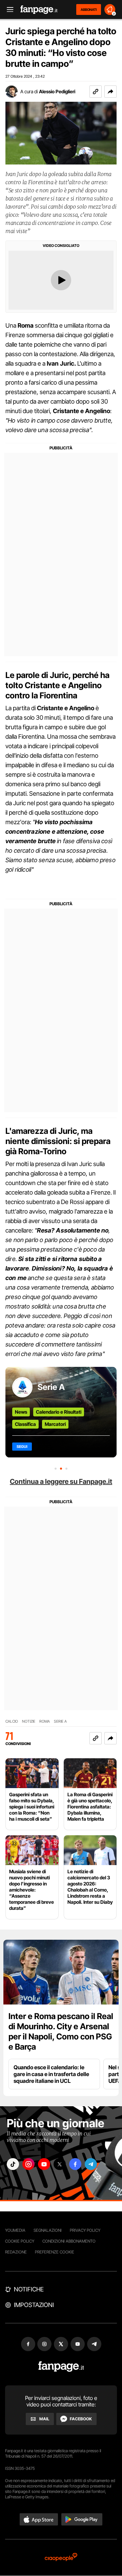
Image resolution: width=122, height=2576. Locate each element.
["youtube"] (44, 2164)
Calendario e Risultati (59, 1412)
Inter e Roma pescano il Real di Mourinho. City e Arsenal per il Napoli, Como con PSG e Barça (61, 2031)
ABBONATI (89, 9)
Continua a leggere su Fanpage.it (61, 1481)
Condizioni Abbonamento (69, 2241)
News (21, 1412)
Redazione (16, 2252)
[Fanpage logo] (39, 10)
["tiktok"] (13, 2164)
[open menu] (8, 10)
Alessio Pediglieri (57, 91)
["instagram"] (28, 2164)
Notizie (29, 1721)
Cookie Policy (20, 2241)
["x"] (60, 2164)
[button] (110, 92)
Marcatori (55, 1424)
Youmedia (15, 2230)
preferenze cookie (55, 2252)
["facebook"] (75, 2164)
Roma (45, 1721)
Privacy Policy (85, 2230)
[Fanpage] (61, 2367)
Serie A (51, 1387)
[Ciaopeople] (61, 2558)
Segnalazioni (48, 2230)
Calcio (12, 1721)
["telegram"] (91, 2164)
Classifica (25, 1424)
